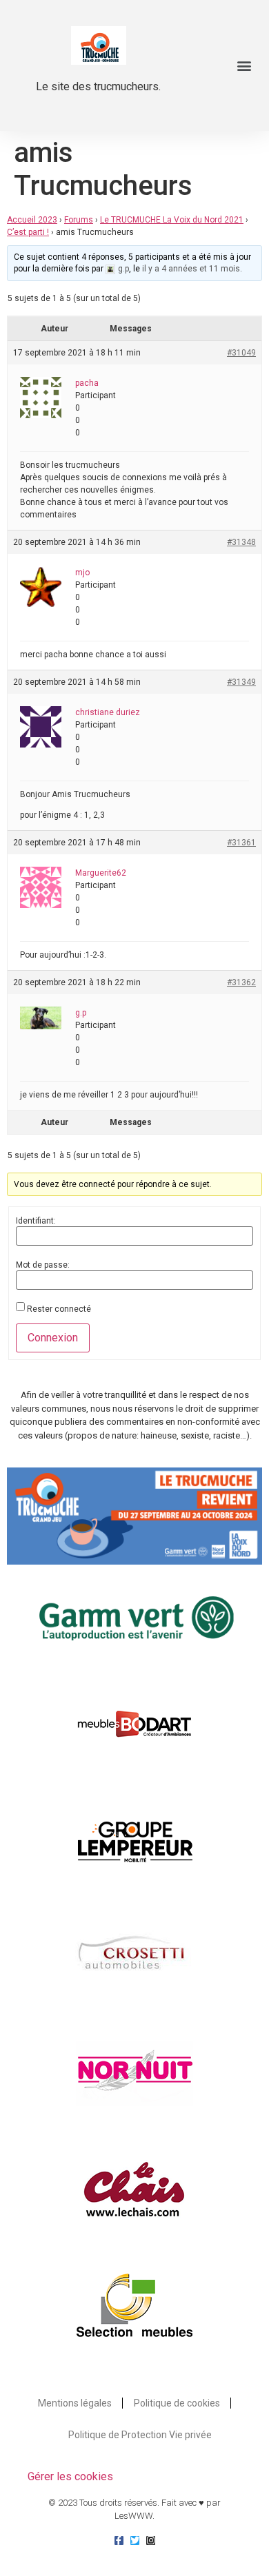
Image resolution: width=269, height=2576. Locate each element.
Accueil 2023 (32, 220)
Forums (79, 220)
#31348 (241, 542)
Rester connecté (59, 1309)
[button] (244, 66)
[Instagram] (151, 2541)
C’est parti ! (28, 232)
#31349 (241, 682)
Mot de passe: (43, 1265)
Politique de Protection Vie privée (140, 2435)
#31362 (241, 982)
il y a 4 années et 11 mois (191, 269)
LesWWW (133, 2516)
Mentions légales (75, 2403)
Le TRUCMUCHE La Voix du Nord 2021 (172, 220)
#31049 (241, 353)
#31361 (241, 843)
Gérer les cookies (70, 2476)
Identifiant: (36, 1221)
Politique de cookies (177, 2403)
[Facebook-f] (119, 2541)
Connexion (53, 1338)
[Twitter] (135, 2541)
